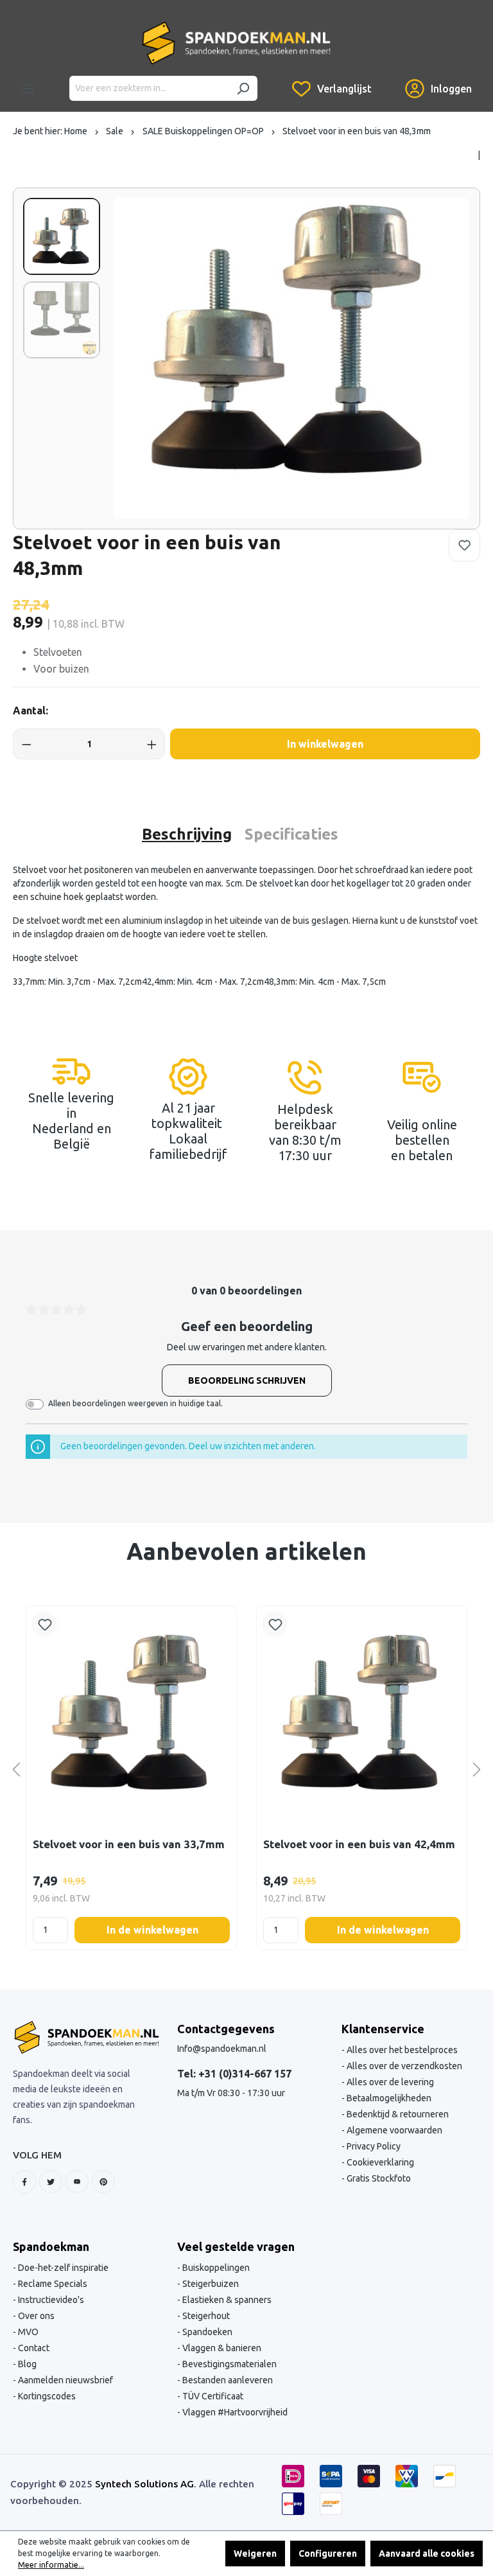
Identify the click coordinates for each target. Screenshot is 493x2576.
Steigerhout (205, 2316)
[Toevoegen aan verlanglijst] (464, 545)
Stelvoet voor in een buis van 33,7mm (129, 1844)
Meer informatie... (51, 2565)
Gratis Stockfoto (378, 2178)
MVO (27, 2332)
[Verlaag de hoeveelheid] (27, 744)
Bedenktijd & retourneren (397, 2114)
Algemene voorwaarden (394, 2130)
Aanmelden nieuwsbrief (65, 2380)
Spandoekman (51, 2246)
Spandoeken (206, 2332)
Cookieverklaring (379, 2162)
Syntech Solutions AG (144, 2484)
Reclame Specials (52, 2284)
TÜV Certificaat (212, 2396)
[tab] (187, 834)
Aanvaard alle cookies (427, 2554)
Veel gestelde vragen (236, 2246)
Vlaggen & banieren (221, 2348)
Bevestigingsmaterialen (229, 2364)
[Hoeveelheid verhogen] (152, 744)
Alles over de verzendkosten (403, 2066)
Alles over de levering (389, 2082)
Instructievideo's (50, 2300)
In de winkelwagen (152, 1930)
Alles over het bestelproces (401, 2050)
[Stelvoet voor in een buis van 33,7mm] (131, 1714)
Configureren (328, 2554)
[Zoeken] (243, 88)
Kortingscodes (46, 2396)
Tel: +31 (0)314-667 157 (234, 2074)
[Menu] (28, 89)
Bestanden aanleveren (227, 2380)
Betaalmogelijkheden (388, 2098)
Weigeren (255, 2554)
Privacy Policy (373, 2146)
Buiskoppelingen (215, 2268)
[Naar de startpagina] (236, 43)
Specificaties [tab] (291, 834)
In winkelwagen (325, 744)
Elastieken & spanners (226, 2300)
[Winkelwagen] (388, 79)
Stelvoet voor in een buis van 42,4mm (359, 1844)
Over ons (35, 2316)
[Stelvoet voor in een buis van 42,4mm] (362, 1714)
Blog (26, 2364)
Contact (33, 2348)
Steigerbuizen (210, 2284)
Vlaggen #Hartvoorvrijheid (234, 2412)
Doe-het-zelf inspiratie (62, 2268)
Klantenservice (383, 2029)
